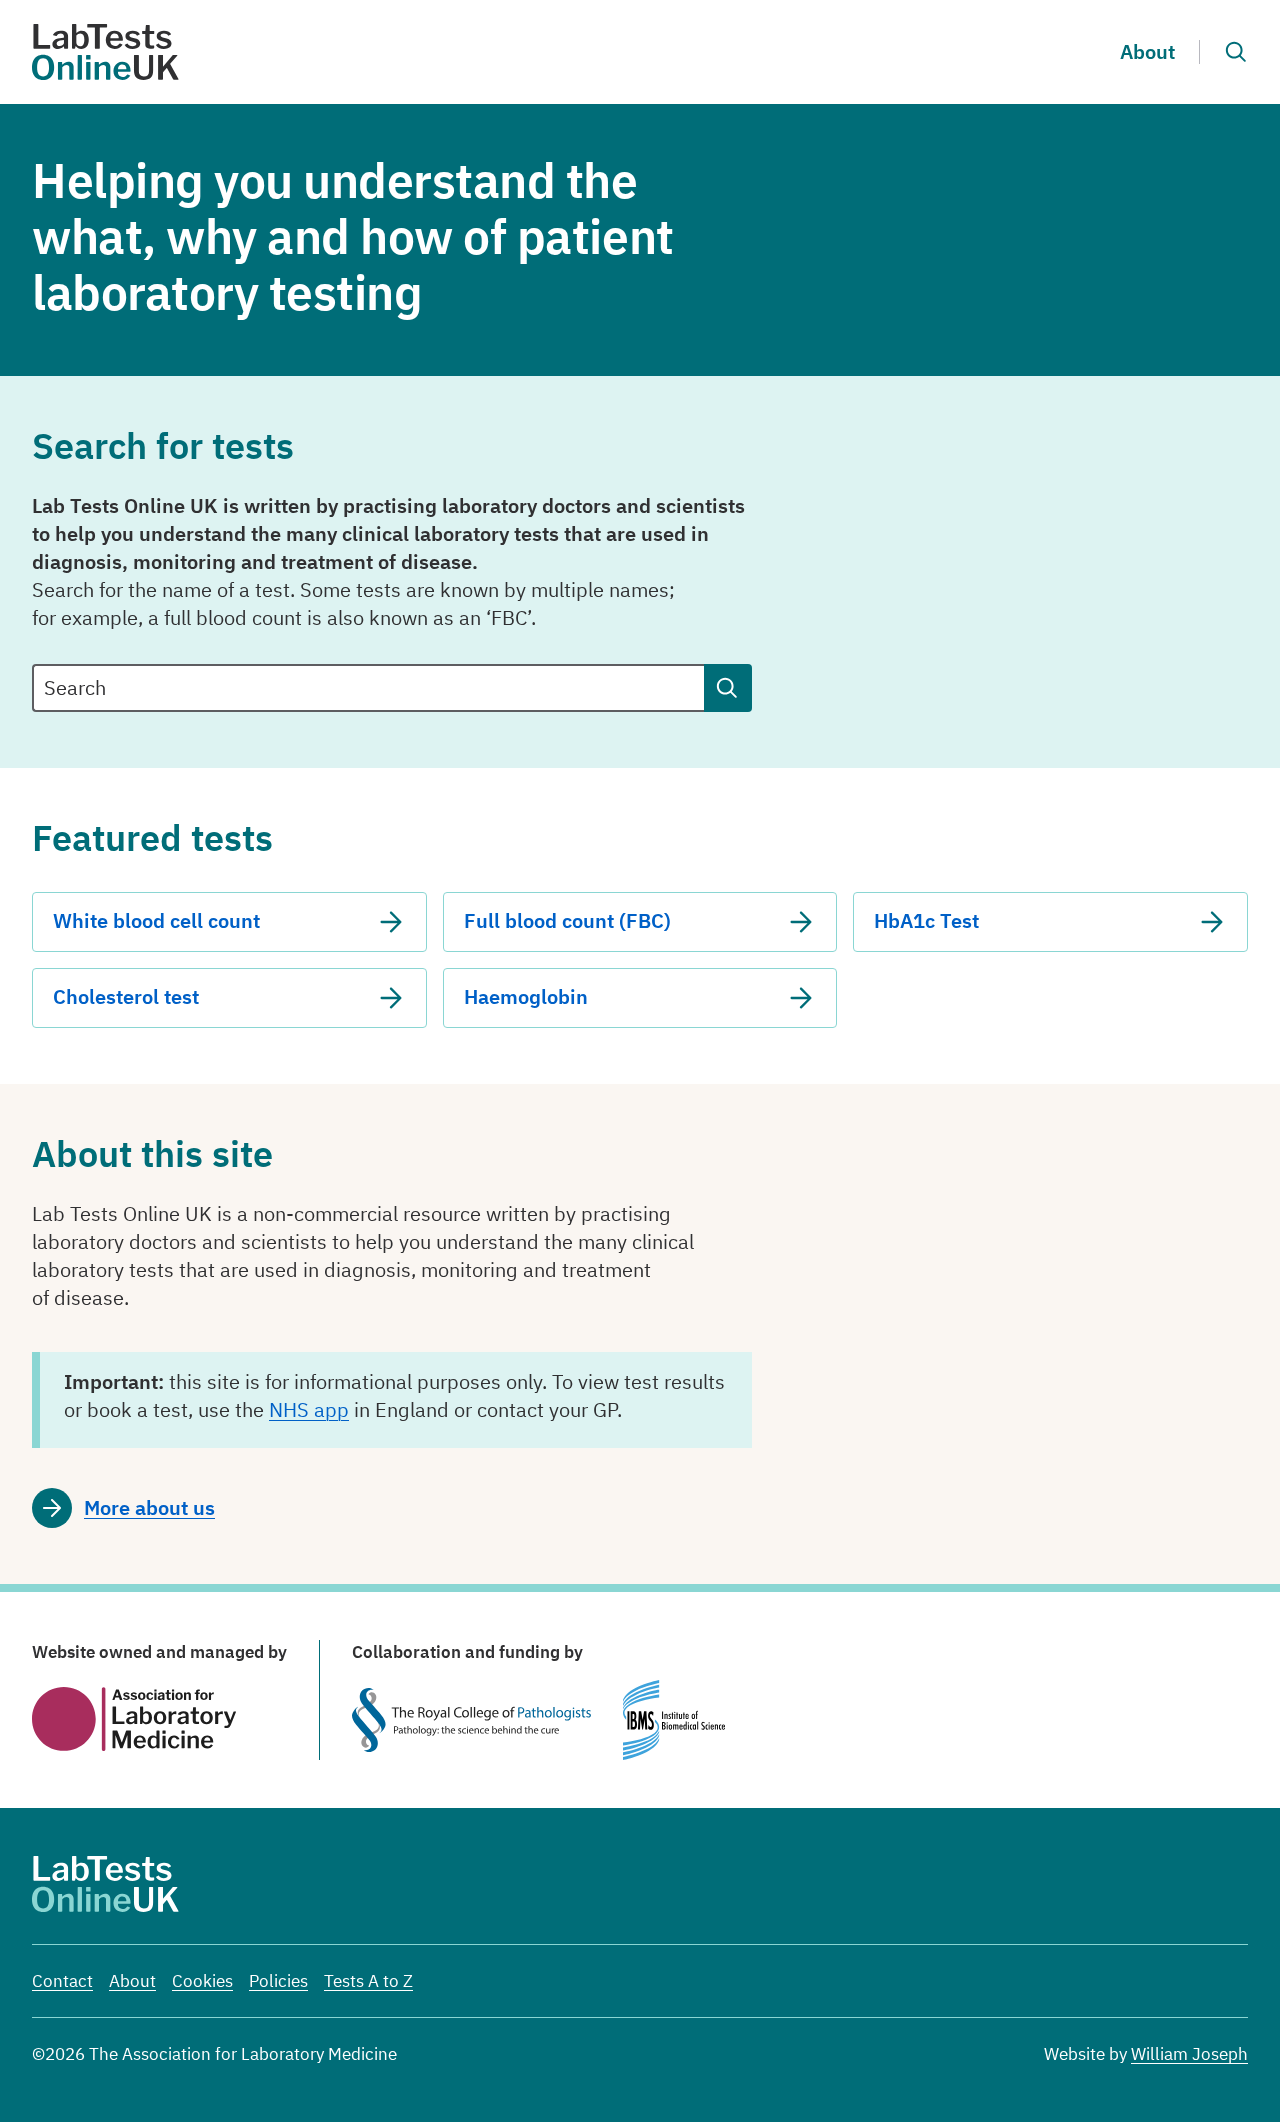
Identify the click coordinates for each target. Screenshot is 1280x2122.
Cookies (202, 1981)
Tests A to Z (368, 1981)
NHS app (309, 1409)
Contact (62, 1981)
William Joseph (1189, 2054)
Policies (278, 1981)
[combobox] (368, 688)
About (1147, 51)
